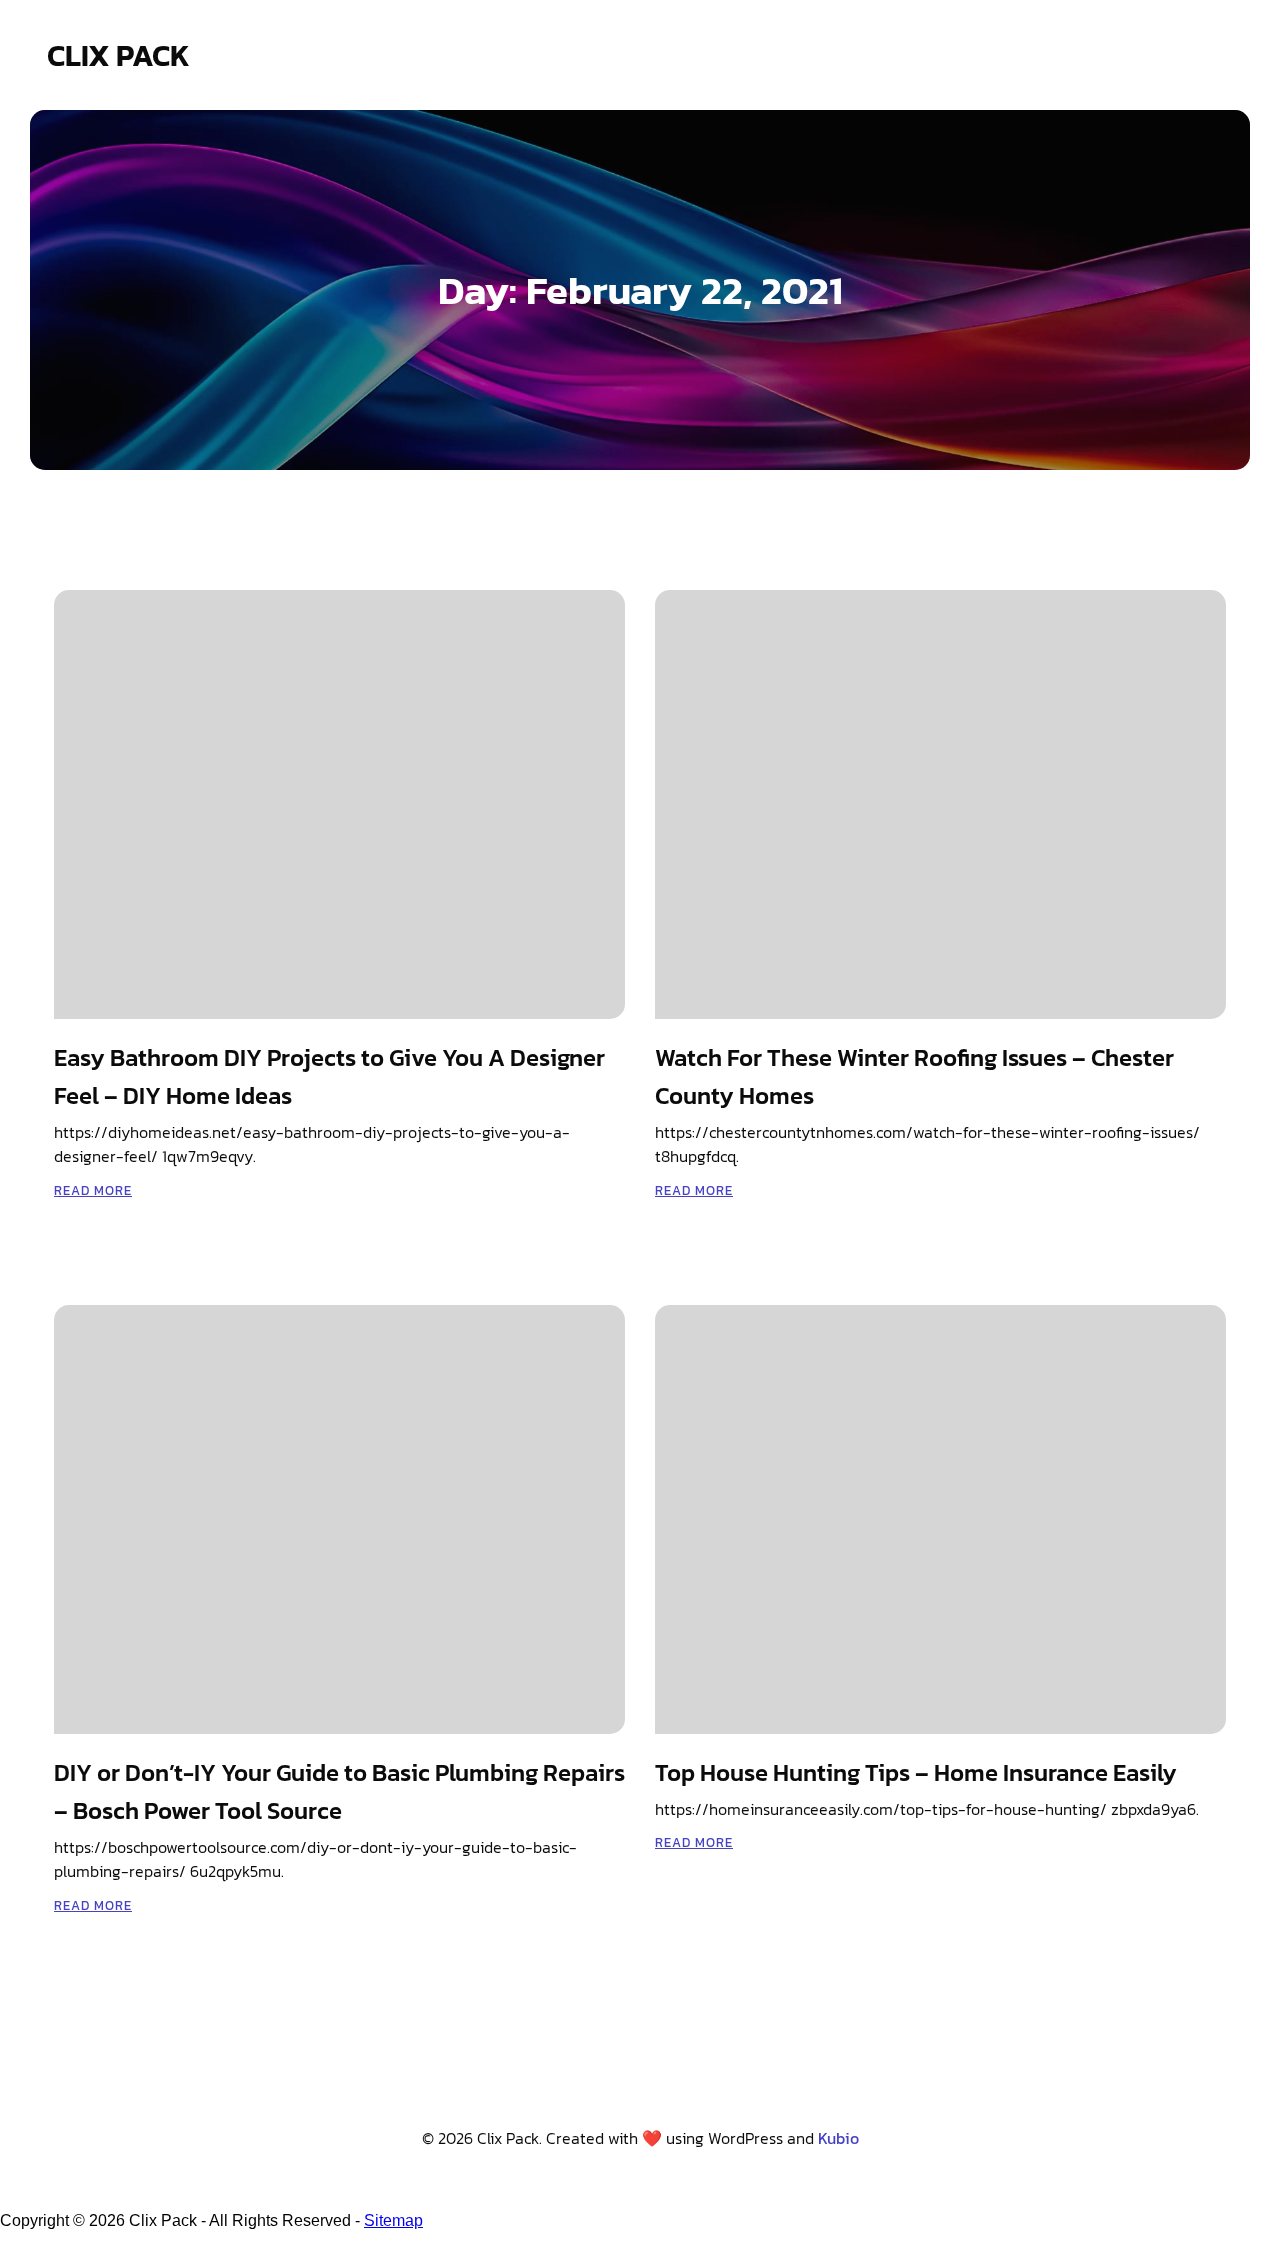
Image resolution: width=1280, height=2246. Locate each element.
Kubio (838, 2138)
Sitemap (393, 2220)
